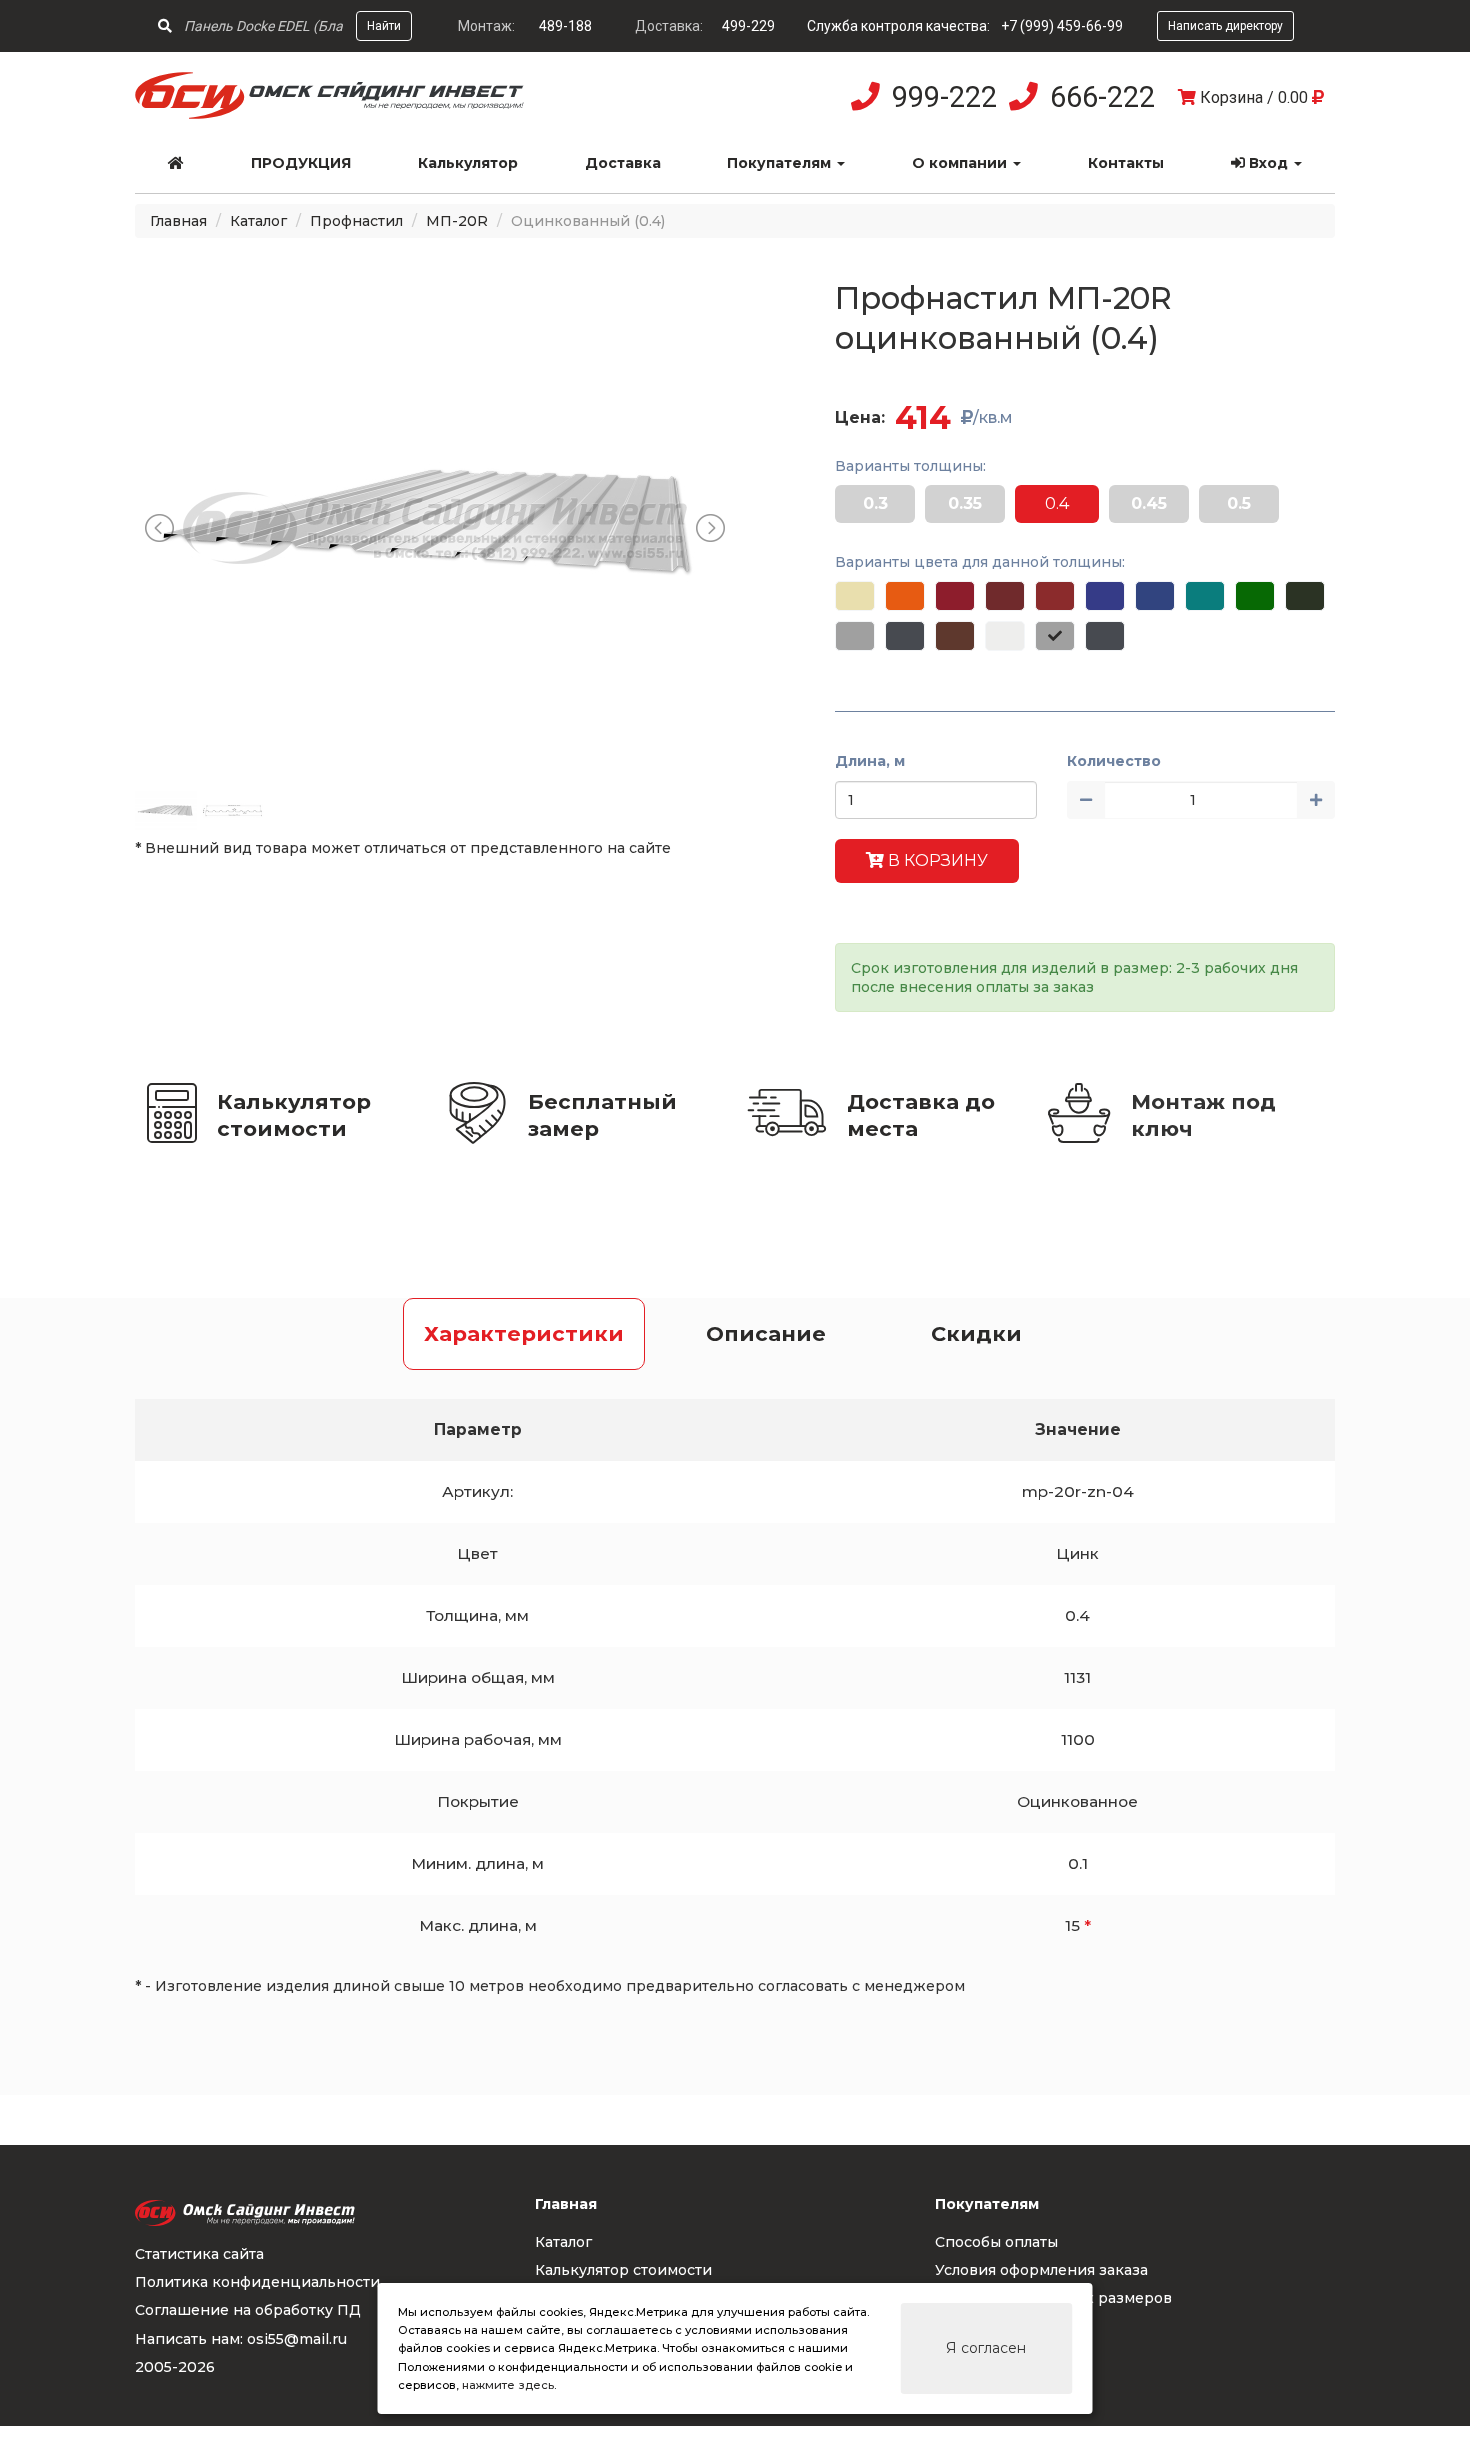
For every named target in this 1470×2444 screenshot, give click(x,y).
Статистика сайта (199, 2254)
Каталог (258, 221)
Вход (1268, 163)
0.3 (875, 503)
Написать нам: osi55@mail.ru (241, 2339)
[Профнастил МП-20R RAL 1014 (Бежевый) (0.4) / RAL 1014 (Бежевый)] (855, 596)
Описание (766, 1333)
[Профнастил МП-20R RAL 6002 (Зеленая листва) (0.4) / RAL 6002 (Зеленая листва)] (1255, 596)
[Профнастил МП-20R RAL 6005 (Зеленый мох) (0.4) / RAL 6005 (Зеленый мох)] (1305, 596)
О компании (961, 163)
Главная (178, 221)
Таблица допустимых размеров (1053, 2298)
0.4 (1057, 503)
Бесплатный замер (602, 1115)
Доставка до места (921, 1115)
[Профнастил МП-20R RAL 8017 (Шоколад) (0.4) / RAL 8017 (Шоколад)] (955, 636)
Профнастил (356, 221)
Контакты (1126, 163)
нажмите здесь (508, 2385)
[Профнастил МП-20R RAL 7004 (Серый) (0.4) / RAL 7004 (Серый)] (855, 636)
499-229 (748, 26)
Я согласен (986, 2348)
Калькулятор (468, 163)
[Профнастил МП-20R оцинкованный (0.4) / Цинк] (1055, 636)
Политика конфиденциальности (257, 2282)
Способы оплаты (996, 2242)
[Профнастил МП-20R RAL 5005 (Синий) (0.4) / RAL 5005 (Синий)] (1155, 596)
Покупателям (781, 163)
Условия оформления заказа (1041, 2270)
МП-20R (457, 221)
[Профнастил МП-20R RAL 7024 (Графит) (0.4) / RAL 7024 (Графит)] (905, 636)
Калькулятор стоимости (294, 1115)
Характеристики (524, 1333)
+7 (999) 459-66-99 (1062, 26)
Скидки (976, 1333)
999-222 (944, 97)
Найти (384, 26)
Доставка (623, 163)
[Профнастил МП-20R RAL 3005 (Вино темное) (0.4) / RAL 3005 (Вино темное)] (1005, 596)
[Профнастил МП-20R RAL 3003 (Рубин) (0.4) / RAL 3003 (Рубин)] (955, 596)
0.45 (1149, 503)
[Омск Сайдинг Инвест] (330, 114)
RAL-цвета (975, 2327)
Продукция (301, 163)
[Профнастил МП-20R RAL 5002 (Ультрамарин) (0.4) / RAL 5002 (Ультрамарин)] (1105, 596)
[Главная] (176, 163)
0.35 (965, 503)
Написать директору (1225, 26)
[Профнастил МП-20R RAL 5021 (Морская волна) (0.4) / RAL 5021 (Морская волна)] (1205, 596)
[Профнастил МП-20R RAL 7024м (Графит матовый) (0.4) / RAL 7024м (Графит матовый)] (1105, 636)
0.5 (1239, 503)
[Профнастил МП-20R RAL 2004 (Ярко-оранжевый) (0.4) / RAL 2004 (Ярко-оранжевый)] (905, 596)
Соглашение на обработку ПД (248, 2310)
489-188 (565, 26)
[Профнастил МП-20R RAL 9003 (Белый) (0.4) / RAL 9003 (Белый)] (1005, 636)
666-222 (1102, 97)
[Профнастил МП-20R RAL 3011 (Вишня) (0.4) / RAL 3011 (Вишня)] (1055, 596)
